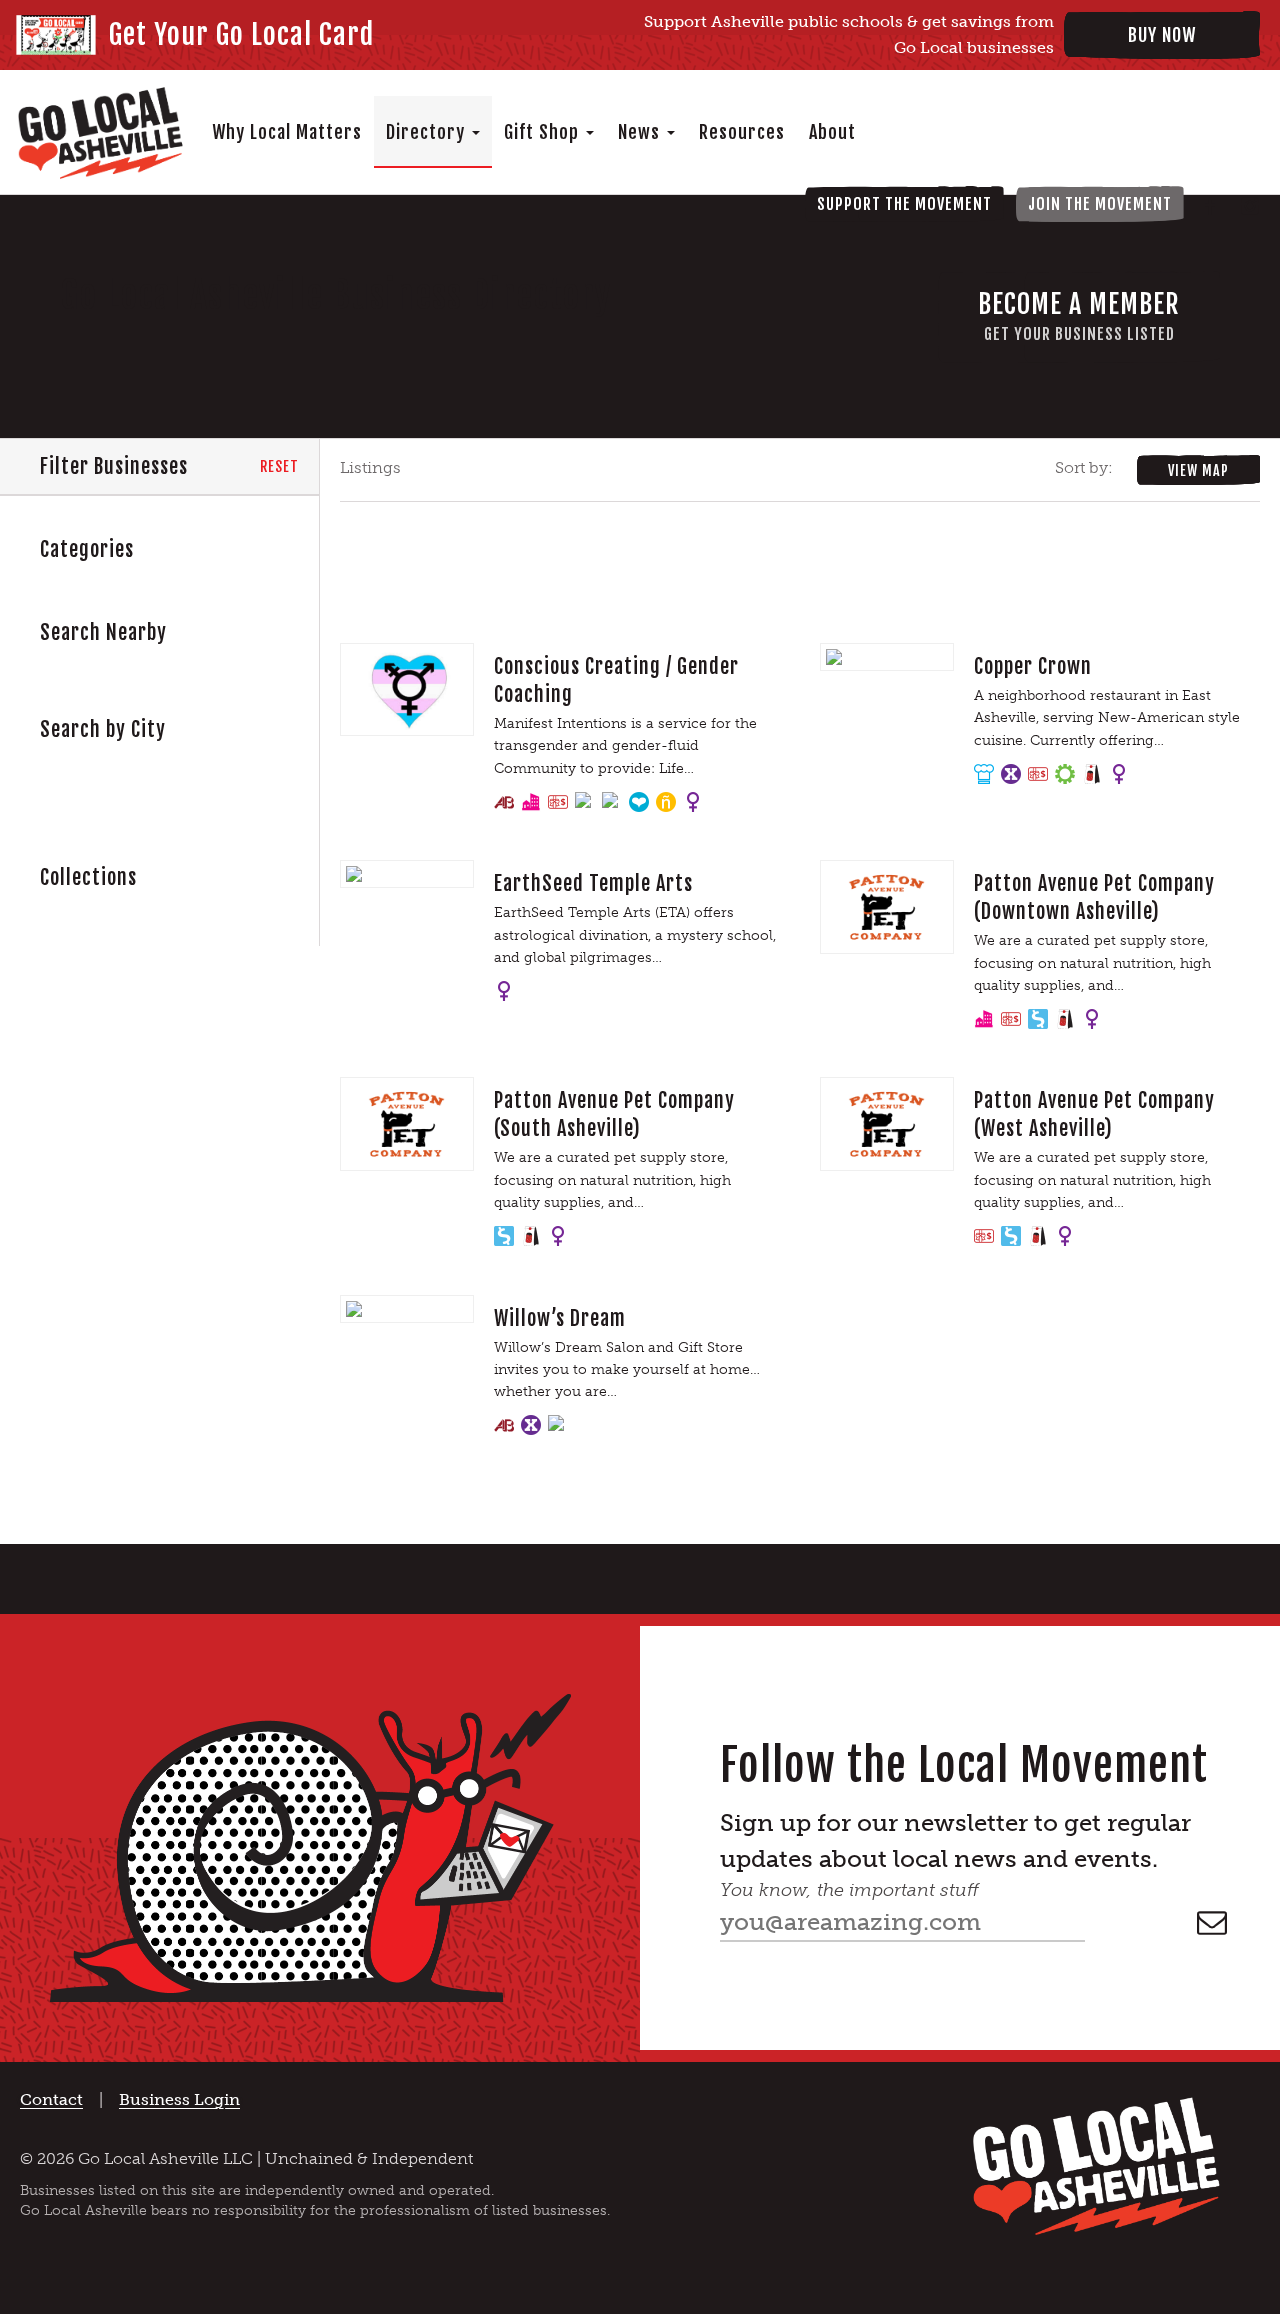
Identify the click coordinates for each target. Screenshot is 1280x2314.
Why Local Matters (287, 132)
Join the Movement (1100, 204)
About (832, 132)
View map (1198, 470)
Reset (279, 466)
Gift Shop (544, 132)
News (641, 132)
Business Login (179, 2099)
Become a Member (1079, 316)
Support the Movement (904, 204)
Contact (51, 2099)
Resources (742, 132)
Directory (428, 132)
